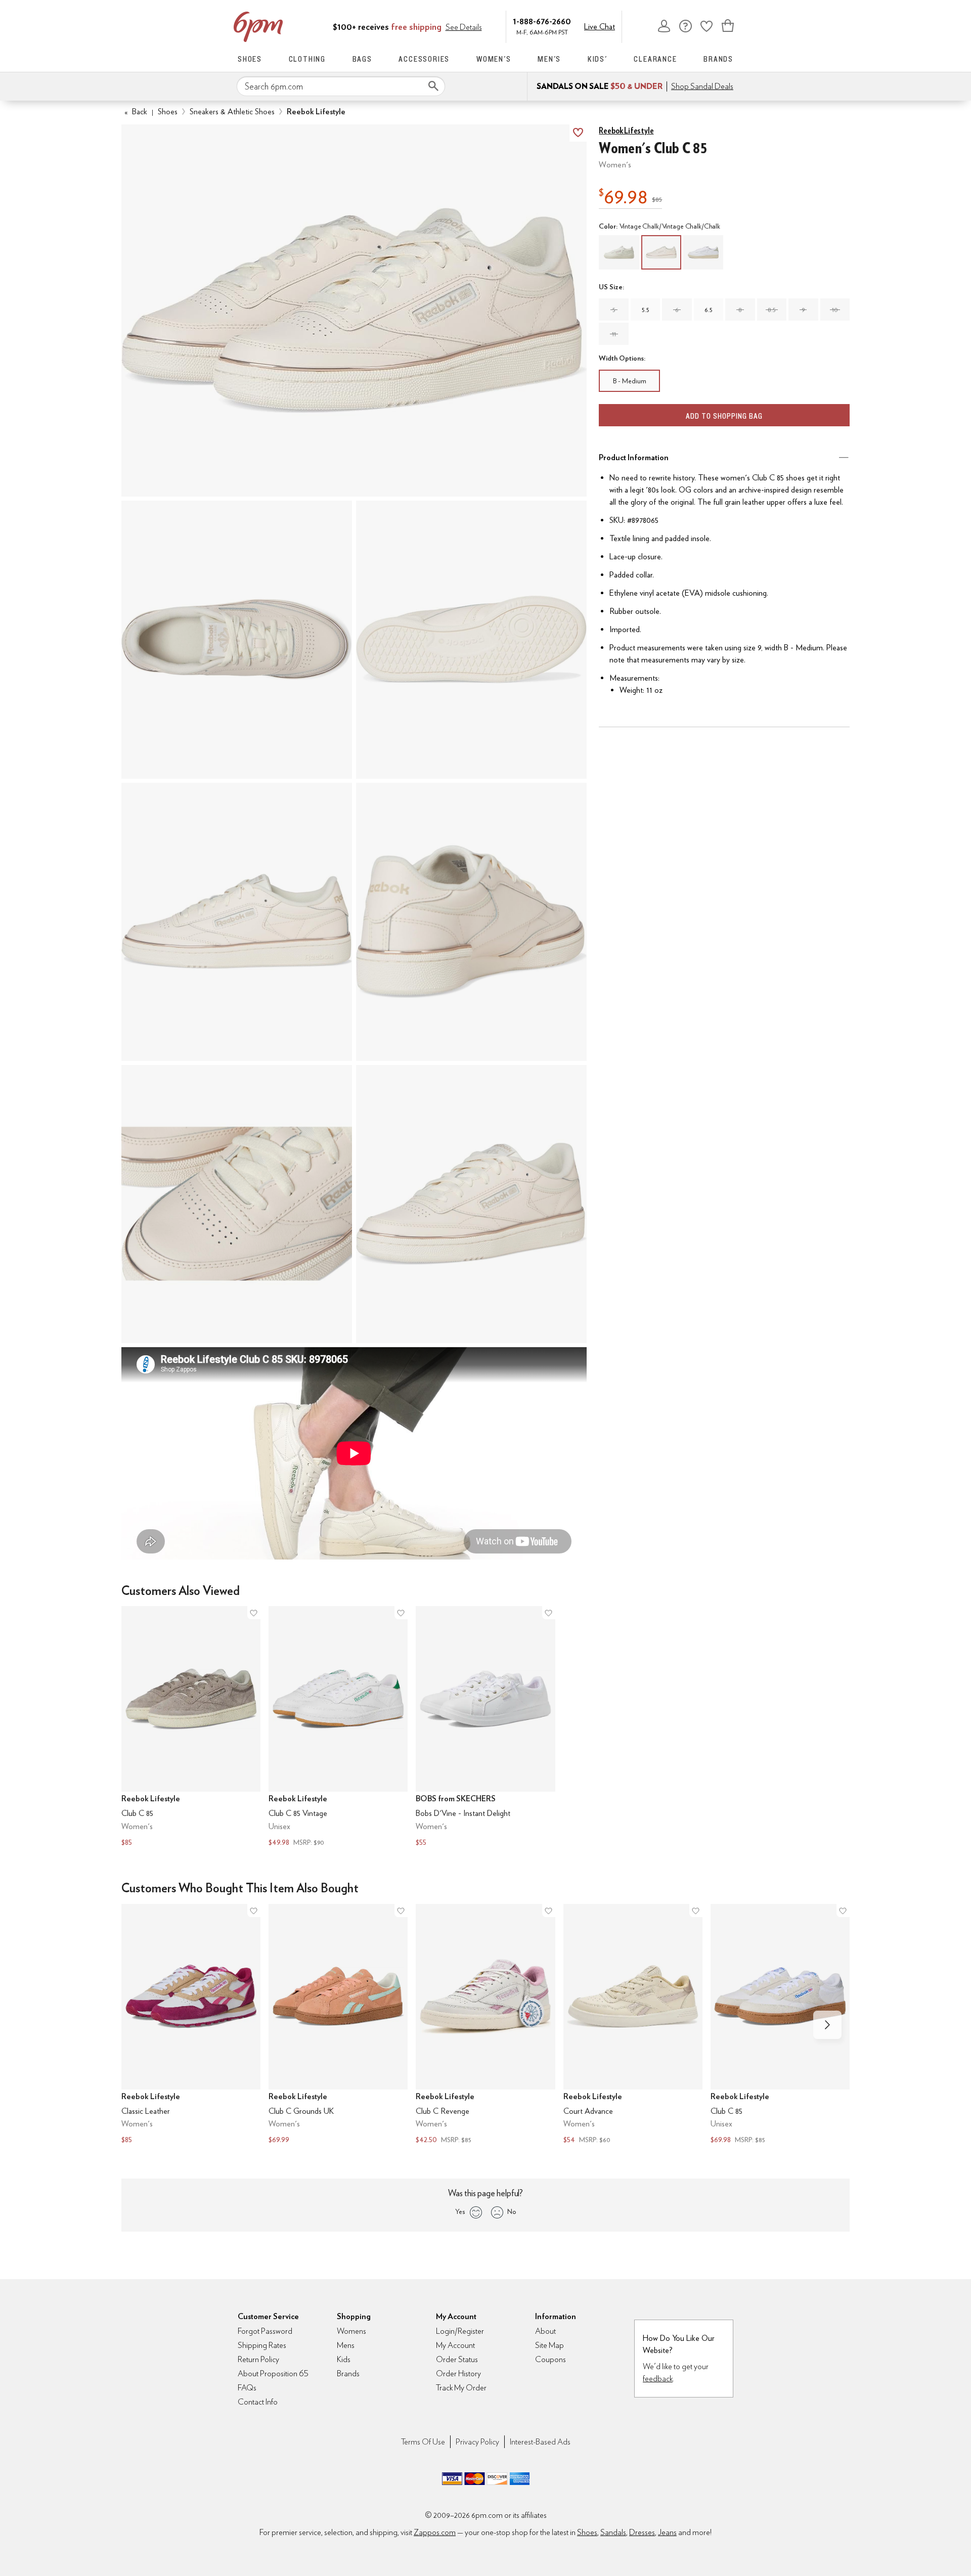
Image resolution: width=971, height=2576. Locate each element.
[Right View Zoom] (237, 1204)
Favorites (707, 26)
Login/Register (460, 2331)
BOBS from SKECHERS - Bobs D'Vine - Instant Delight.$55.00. (485, 1727)
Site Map (549, 2345)
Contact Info (258, 2402)
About (545, 2331)
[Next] (827, 2025)
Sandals (613, 2532)
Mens (346, 2345)
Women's (494, 59)
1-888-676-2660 (542, 21)
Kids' (598, 59)
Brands (718, 59)
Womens (351, 2331)
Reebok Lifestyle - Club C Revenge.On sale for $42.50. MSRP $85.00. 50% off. (485, 2025)
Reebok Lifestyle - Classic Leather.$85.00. (191, 2025)
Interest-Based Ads (540, 2442)
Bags (362, 59)
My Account (664, 26)
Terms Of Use (423, 2442)
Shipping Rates (262, 2345)
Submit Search (433, 86)
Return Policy (258, 2359)
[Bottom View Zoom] (471, 640)
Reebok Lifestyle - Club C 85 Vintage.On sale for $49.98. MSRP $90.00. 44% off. (338, 1727)
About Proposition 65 (273, 2373)
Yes (460, 2211)
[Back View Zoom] (471, 922)
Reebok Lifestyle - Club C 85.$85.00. (191, 1727)
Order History (458, 2373)
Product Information (634, 457)
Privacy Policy (477, 2442)
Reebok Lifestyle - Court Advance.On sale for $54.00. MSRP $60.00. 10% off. (633, 2025)
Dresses (642, 2532)
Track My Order (461, 2388)
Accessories (424, 59)
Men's (549, 59)
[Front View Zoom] (471, 1204)
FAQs (247, 2388)
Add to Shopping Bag (724, 416)
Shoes (250, 59)
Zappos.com (435, 2532)
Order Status (457, 2359)
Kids (344, 2359)
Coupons (550, 2359)
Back (136, 112)
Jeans (667, 2532)
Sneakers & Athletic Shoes (232, 112)
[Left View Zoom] (237, 922)
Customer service (685, 26)
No (512, 2211)
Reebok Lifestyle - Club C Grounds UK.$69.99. (338, 2025)
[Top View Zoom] (237, 640)
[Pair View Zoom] (354, 310)
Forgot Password (265, 2331)
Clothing (307, 59)
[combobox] (341, 86)
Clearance (655, 59)
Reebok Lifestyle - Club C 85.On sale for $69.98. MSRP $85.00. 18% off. (780, 2025)
